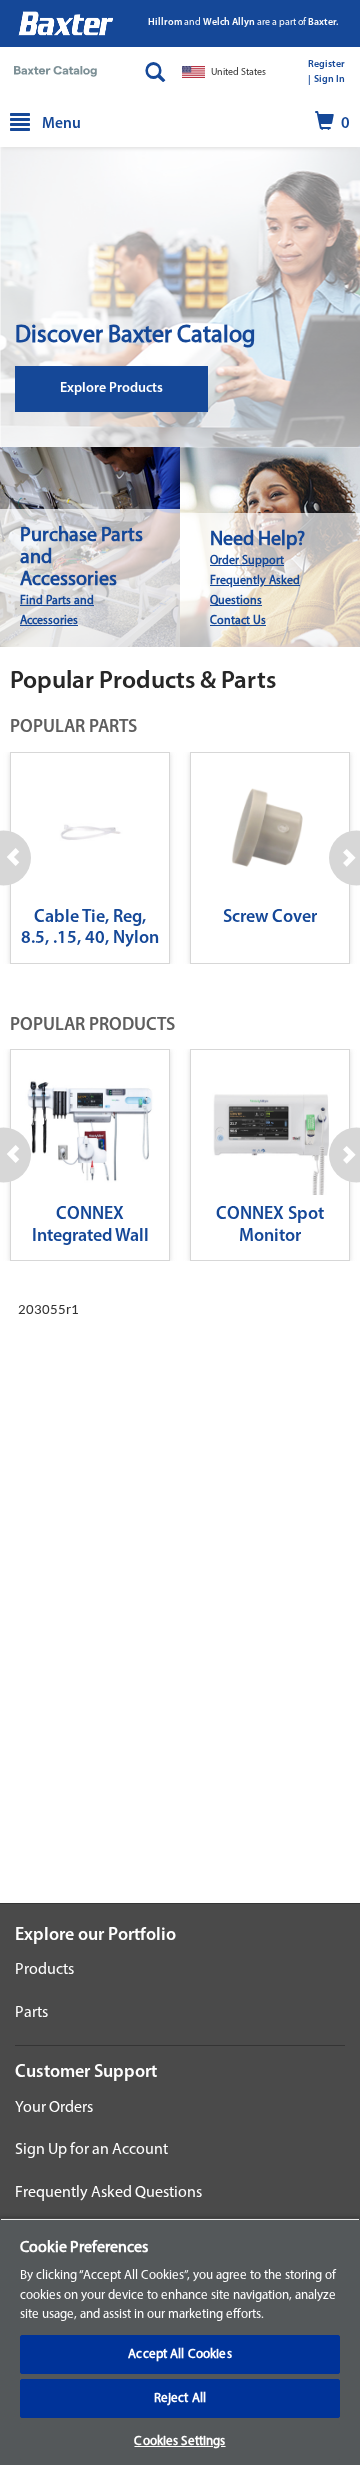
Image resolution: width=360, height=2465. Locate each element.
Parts (31, 2013)
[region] (180, 2341)
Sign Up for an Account (91, 2150)
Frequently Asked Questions (108, 2193)
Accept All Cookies (179, 2354)
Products (44, 1970)
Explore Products (111, 388)
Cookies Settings (179, 2441)
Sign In (329, 79)
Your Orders (54, 2108)
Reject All (180, 2398)
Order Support (247, 561)
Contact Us (238, 621)
